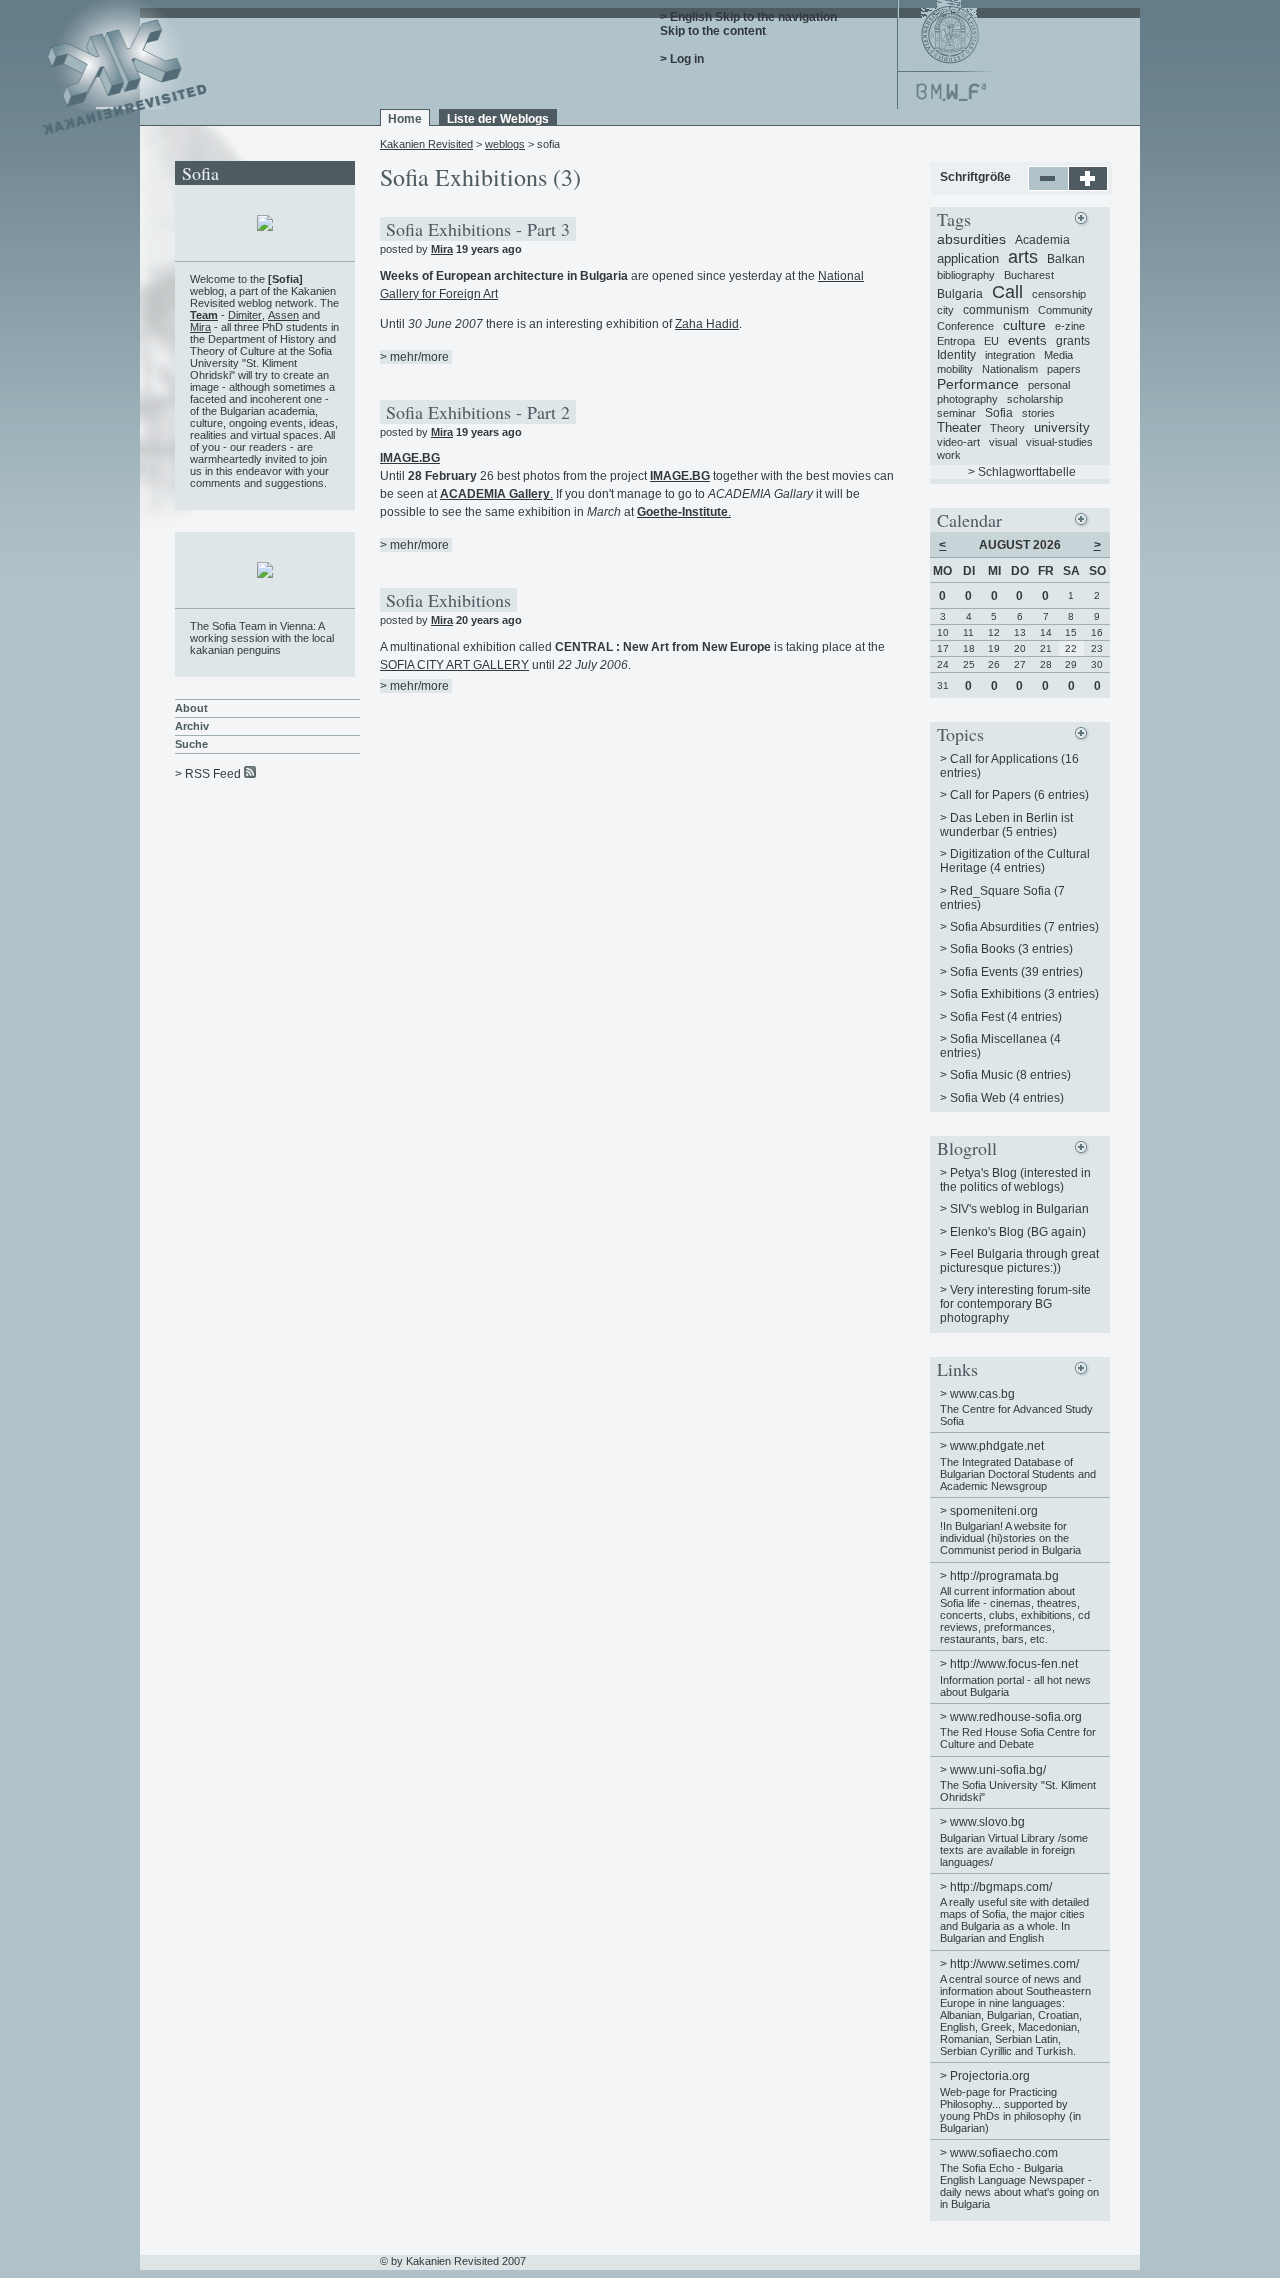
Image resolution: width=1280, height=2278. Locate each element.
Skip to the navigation (776, 17)
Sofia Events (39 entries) (1016, 972)
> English (686, 17)
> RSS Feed (208, 774)
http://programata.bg (1004, 1576)
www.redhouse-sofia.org (1016, 1717)
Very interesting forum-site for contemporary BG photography (1015, 1304)
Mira (442, 249)
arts (1023, 257)
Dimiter (245, 315)
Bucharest (1029, 275)
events (1027, 340)
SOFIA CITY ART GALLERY (454, 665)
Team (204, 315)
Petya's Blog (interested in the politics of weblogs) (1015, 1180)
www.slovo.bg (987, 1822)
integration (1010, 355)
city (945, 310)
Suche (191, 744)
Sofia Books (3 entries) (1011, 949)
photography (967, 399)
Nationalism (1010, 369)
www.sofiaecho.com (1004, 2153)
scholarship (1035, 399)
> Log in (682, 59)
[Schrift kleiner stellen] (1048, 187)
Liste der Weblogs (498, 119)
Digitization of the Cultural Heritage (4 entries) (1015, 861)
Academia (1042, 240)
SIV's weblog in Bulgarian (1019, 1209)
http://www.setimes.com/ (1014, 1964)
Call (1007, 292)
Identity (956, 355)
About (191, 708)
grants (1073, 341)
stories (1038, 413)
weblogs (505, 144)
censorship (1059, 294)
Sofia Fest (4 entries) (1006, 1017)
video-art (958, 442)
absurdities (971, 239)
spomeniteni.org (994, 1511)
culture (1024, 325)
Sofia (999, 413)
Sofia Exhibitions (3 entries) (1024, 994)
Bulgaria (960, 294)
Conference (965, 326)
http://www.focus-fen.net (1014, 1664)
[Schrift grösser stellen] (1088, 187)
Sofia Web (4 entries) (1007, 1098)
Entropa (956, 341)
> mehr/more (414, 357)
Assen (283, 315)
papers (1064, 369)
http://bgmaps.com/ (1001, 1887)
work (949, 455)
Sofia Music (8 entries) (1010, 1075)
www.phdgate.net (997, 1446)
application (968, 258)
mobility (955, 369)
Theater (959, 427)
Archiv (192, 726)
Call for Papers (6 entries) (1019, 795)
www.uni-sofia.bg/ (998, 1770)
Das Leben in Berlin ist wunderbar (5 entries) (1006, 825)
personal (1049, 385)
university (1062, 427)
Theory (1007, 428)
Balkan (1066, 259)
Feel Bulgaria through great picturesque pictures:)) (1019, 1261)
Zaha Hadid (707, 324)
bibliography (966, 275)
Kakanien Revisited (426, 144)
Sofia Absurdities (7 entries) (1024, 927)
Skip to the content (713, 31)
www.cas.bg (982, 1394)
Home (405, 119)
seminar (956, 413)
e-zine (1070, 326)
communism (996, 310)
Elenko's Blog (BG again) (1018, 1232)
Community (1065, 310)
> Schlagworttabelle (1022, 472)
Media (1058, 355)
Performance (978, 384)
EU (991, 341)
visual (1003, 442)
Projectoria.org (990, 2076)
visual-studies (1059, 442)
